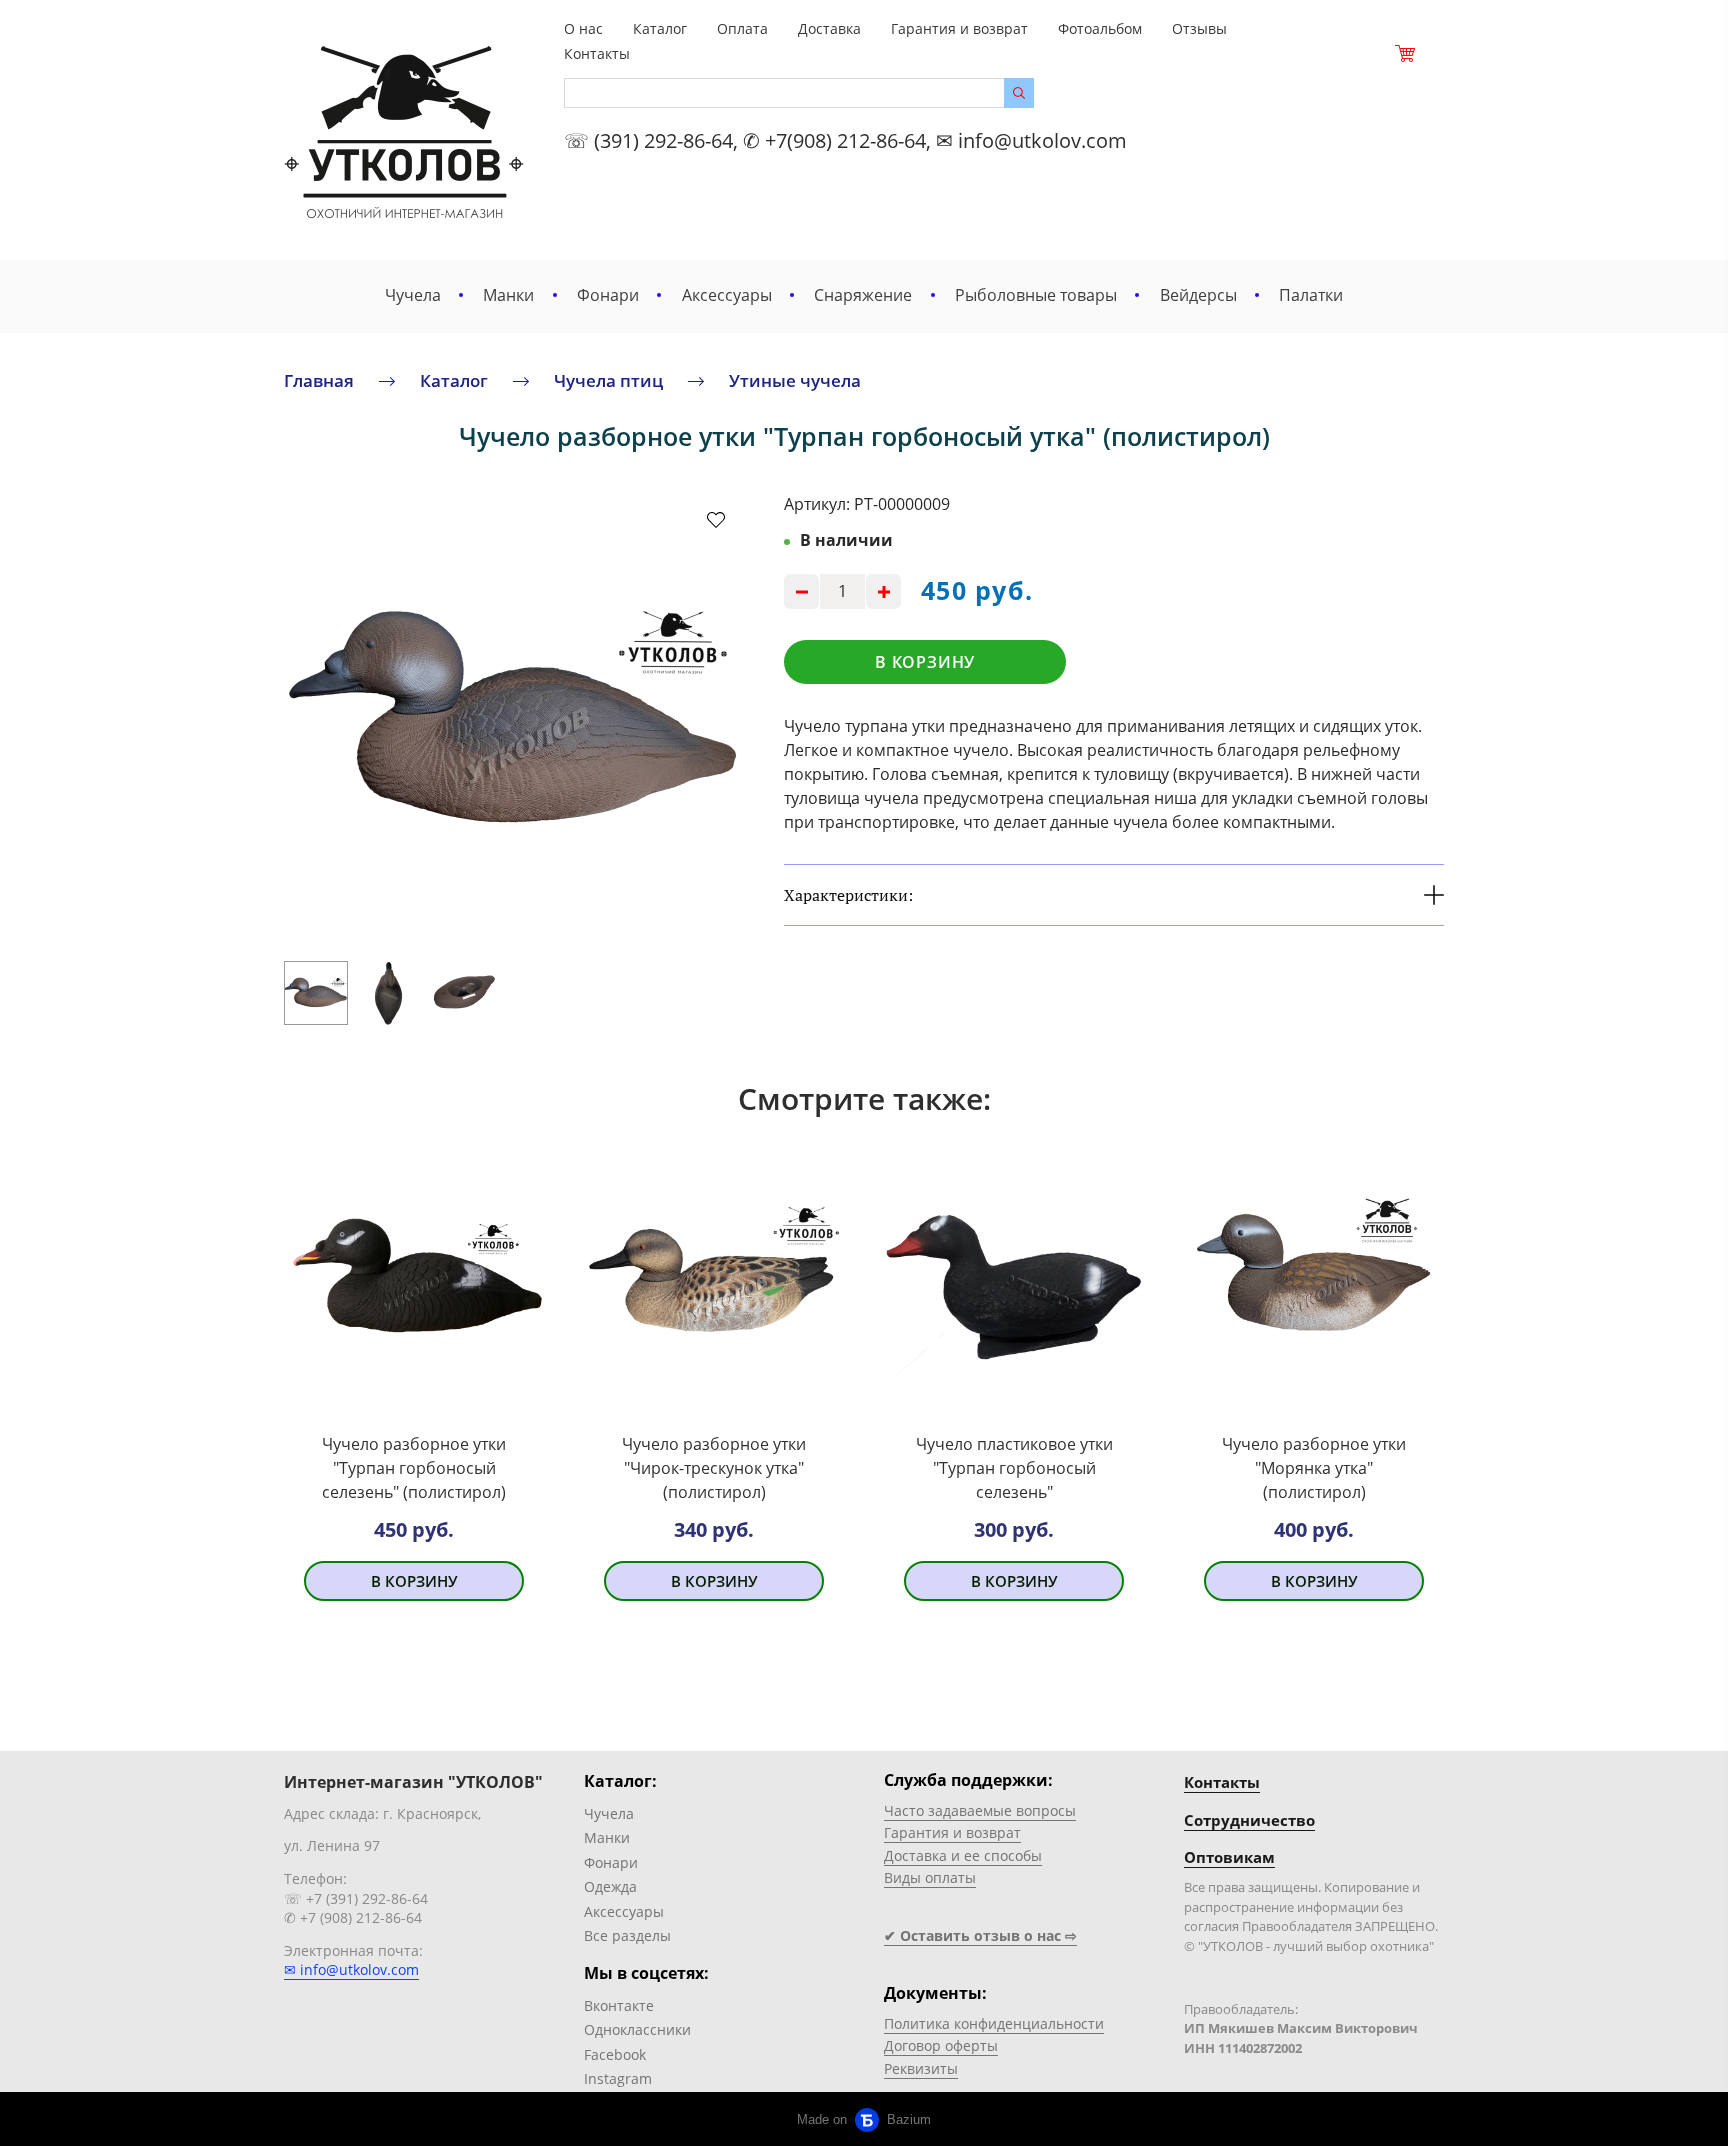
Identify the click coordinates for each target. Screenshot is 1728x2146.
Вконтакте (619, 2005)
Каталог (660, 28)
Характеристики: (848, 895)
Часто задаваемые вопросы (980, 1810)
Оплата (742, 28)
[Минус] (801, 591)
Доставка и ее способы (963, 1855)
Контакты (597, 53)
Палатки (1311, 295)
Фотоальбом (1100, 28)
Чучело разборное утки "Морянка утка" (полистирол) (1314, 1468)
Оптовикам (1229, 1857)
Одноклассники (637, 2029)
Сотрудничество (1249, 1820)
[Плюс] (883, 591)
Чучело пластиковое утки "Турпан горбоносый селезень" (1014, 1468)
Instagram (618, 2078)
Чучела (413, 295)
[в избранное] (716, 519)
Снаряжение (863, 295)
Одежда (610, 1886)
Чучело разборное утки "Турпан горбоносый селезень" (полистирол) (414, 1468)
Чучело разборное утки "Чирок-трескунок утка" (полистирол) (714, 1468)
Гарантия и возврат (959, 28)
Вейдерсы (1198, 295)
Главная (319, 380)
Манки (508, 295)
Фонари (608, 295)
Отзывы (1199, 28)
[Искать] (1019, 93)
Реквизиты (921, 2068)
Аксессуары (727, 295)
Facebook (615, 2054)
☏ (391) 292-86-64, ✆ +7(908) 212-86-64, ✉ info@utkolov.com (845, 140)
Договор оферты (941, 2045)
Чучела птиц (608, 380)
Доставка (829, 28)
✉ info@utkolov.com (351, 1969)
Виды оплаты (930, 1877)
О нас (583, 28)
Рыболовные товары (1036, 295)
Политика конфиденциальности (994, 2023)
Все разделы (627, 1935)
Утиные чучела (795, 380)
